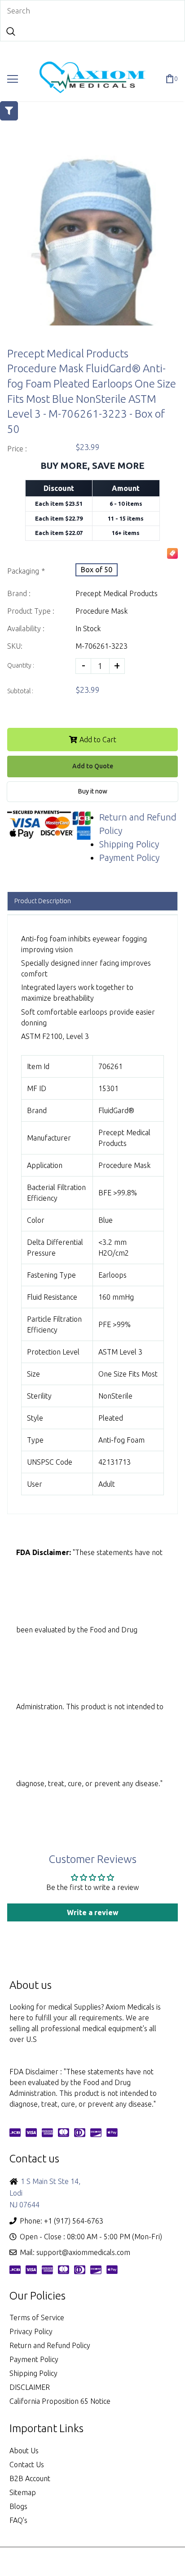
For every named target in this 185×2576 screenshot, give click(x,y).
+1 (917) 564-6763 (74, 2221)
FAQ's (18, 2520)
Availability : (26, 628)
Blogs (18, 2506)
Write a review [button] (93, 1912)
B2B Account (30, 2478)
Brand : (19, 593)
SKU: (15, 646)
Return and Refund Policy (50, 2345)
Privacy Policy (31, 2331)
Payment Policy (129, 858)
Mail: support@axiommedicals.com (75, 2252)
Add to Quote (93, 766)
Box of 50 (97, 570)
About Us (24, 2451)
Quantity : (21, 665)
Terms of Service (37, 2318)
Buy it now (93, 791)
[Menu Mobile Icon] (13, 79)
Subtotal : (20, 691)
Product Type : (31, 611)
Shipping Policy (129, 844)
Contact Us (27, 2465)
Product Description (43, 901)
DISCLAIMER (30, 2387)
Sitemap (23, 2492)
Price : (17, 449)
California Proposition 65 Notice (60, 2401)
